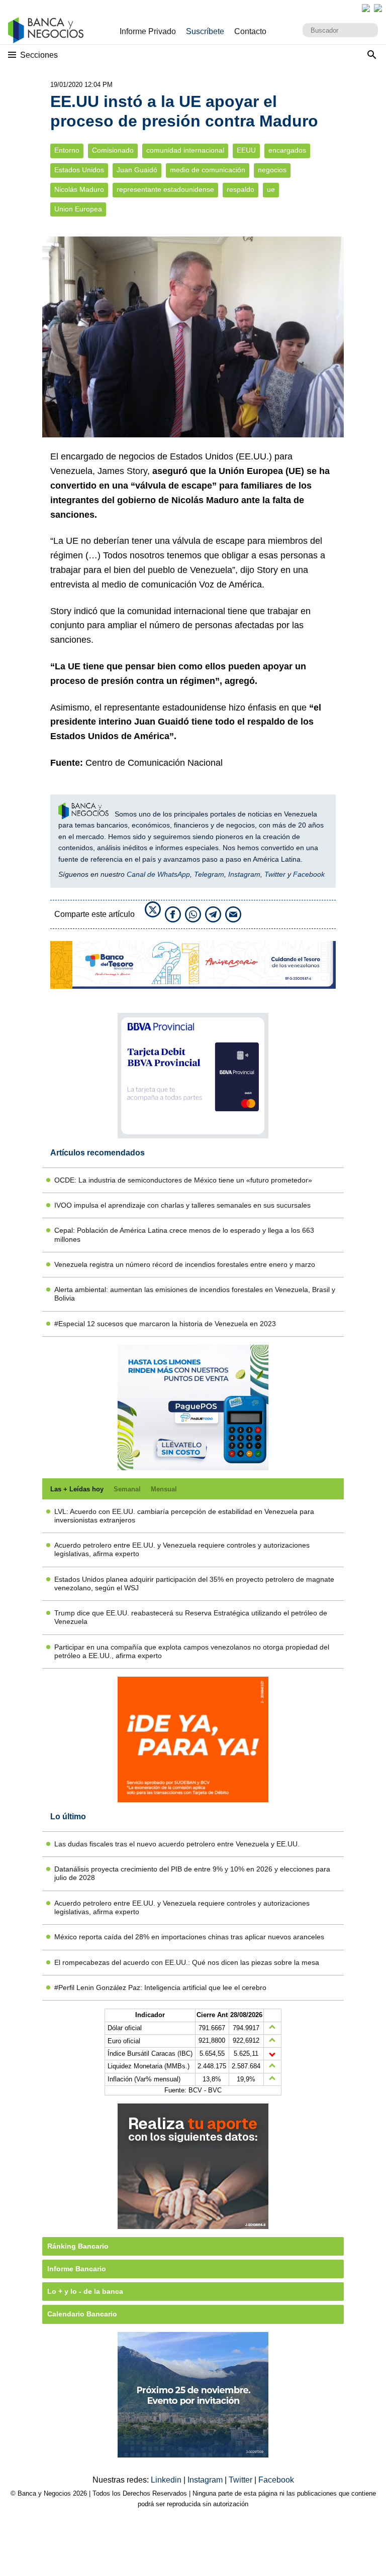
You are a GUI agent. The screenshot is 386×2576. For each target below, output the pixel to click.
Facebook (309, 874)
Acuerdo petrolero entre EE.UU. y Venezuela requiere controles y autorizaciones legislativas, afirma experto (182, 1549)
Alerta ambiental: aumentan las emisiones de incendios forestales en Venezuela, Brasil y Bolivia (195, 1294)
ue (271, 190)
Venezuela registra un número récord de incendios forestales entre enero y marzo (185, 1264)
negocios (272, 170)
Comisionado (113, 150)
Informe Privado (148, 31)
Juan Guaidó (137, 170)
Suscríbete (205, 31)
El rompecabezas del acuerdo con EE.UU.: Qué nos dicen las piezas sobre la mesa (187, 1962)
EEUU (246, 150)
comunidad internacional (185, 150)
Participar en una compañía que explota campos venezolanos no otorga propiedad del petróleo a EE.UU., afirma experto (192, 1651)
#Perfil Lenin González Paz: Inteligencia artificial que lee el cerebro (160, 1987)
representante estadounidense (165, 190)
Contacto (250, 31)
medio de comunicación (208, 170)
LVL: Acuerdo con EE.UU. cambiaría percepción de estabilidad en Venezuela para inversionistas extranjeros (184, 1516)
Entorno (67, 150)
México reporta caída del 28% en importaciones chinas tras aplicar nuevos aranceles (189, 1937)
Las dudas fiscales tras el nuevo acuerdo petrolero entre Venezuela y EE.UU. (177, 1844)
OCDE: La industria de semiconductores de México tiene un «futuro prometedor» (183, 1180)
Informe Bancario (77, 2269)
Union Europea (78, 209)
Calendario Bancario (82, 2314)
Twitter (275, 874)
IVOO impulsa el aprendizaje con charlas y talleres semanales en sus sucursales (182, 1205)
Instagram (244, 874)
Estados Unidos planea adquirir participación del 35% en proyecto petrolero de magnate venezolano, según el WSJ (194, 1584)
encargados (287, 150)
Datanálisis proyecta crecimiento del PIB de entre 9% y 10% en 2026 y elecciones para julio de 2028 (192, 1873)
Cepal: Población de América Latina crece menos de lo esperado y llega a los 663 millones (184, 1235)
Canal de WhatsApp (158, 874)
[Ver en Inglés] (366, 8)
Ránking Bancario (78, 2246)
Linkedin (167, 2480)
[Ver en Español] (378, 8)
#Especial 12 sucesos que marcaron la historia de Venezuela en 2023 (165, 1324)
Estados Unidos (79, 170)
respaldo (240, 190)
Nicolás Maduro (79, 190)
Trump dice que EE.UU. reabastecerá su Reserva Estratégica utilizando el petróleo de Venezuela (191, 1617)
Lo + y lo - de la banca (85, 2291)
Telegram (209, 874)
